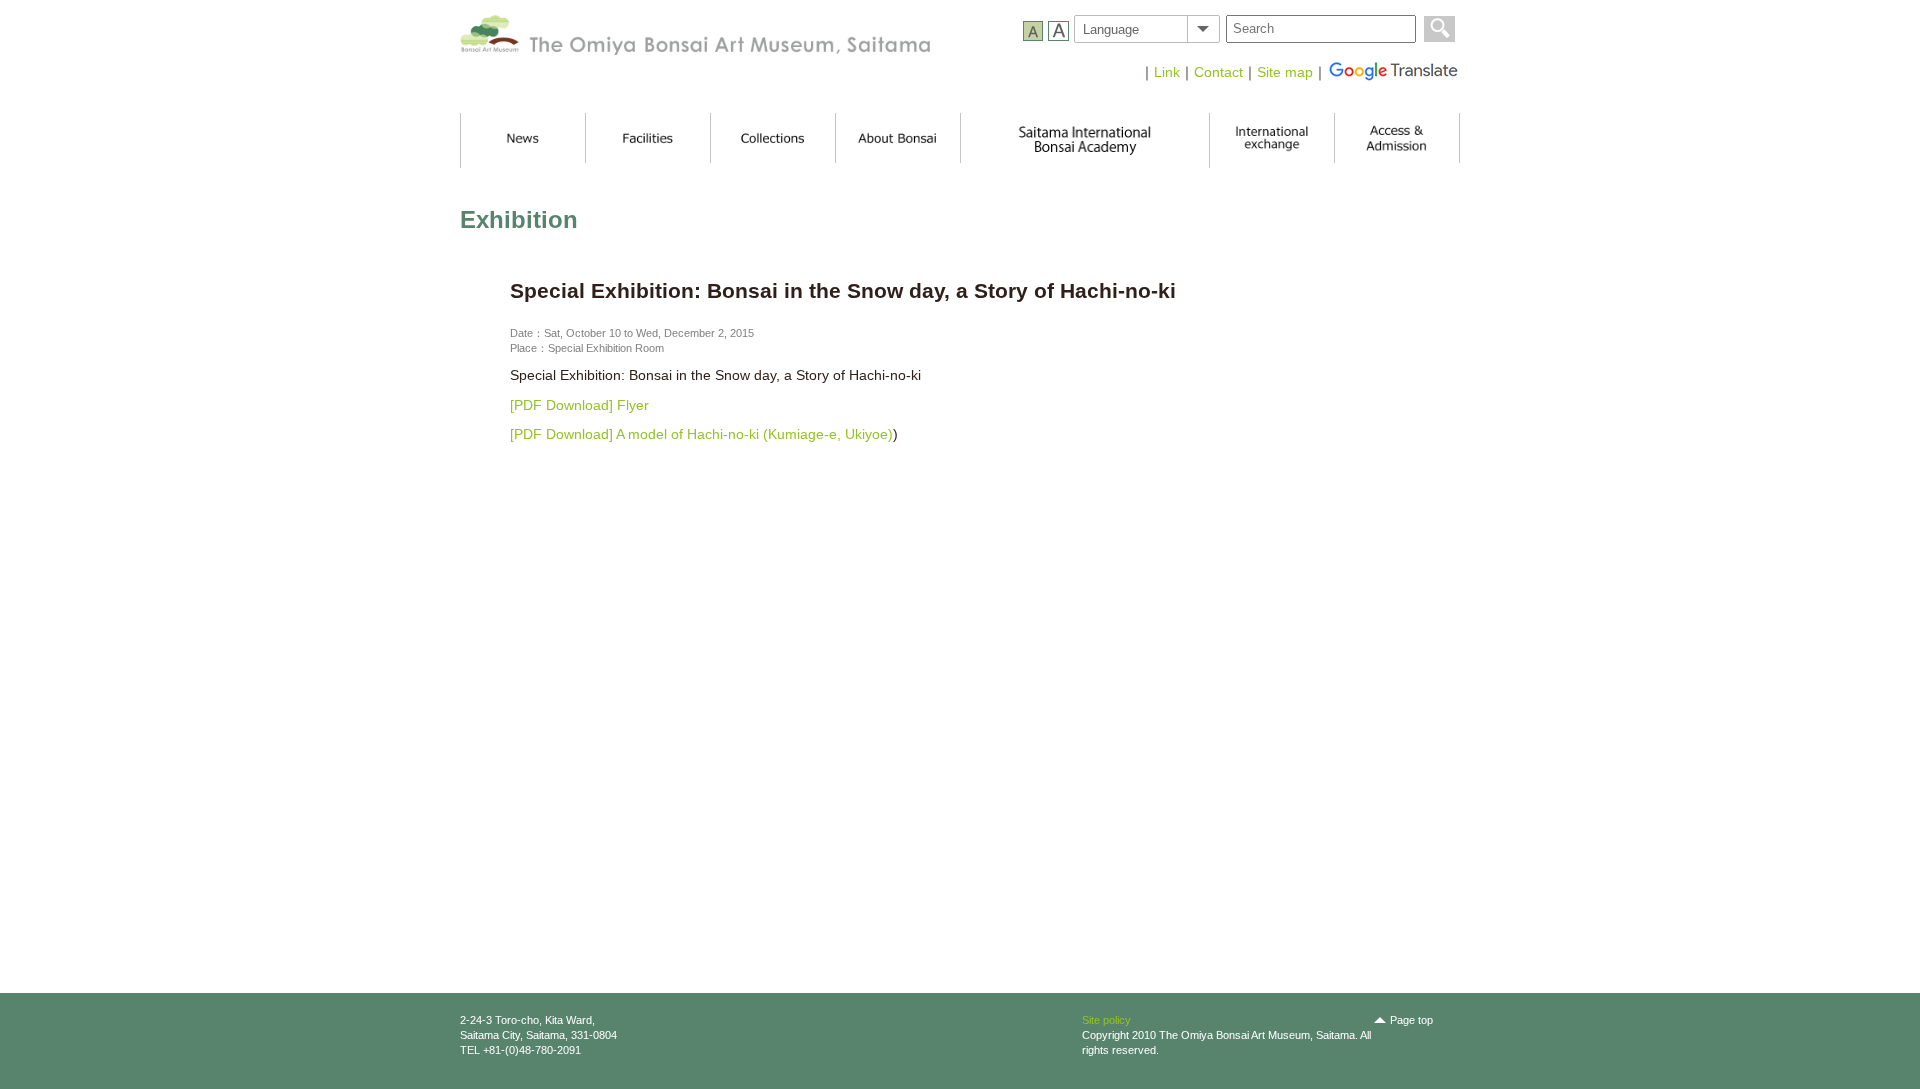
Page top (1411, 1020)
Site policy (1106, 1020)
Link (1167, 72)
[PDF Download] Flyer (579, 405)
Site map (1285, 72)
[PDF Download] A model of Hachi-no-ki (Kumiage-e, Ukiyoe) (701, 434)
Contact (1218, 72)
